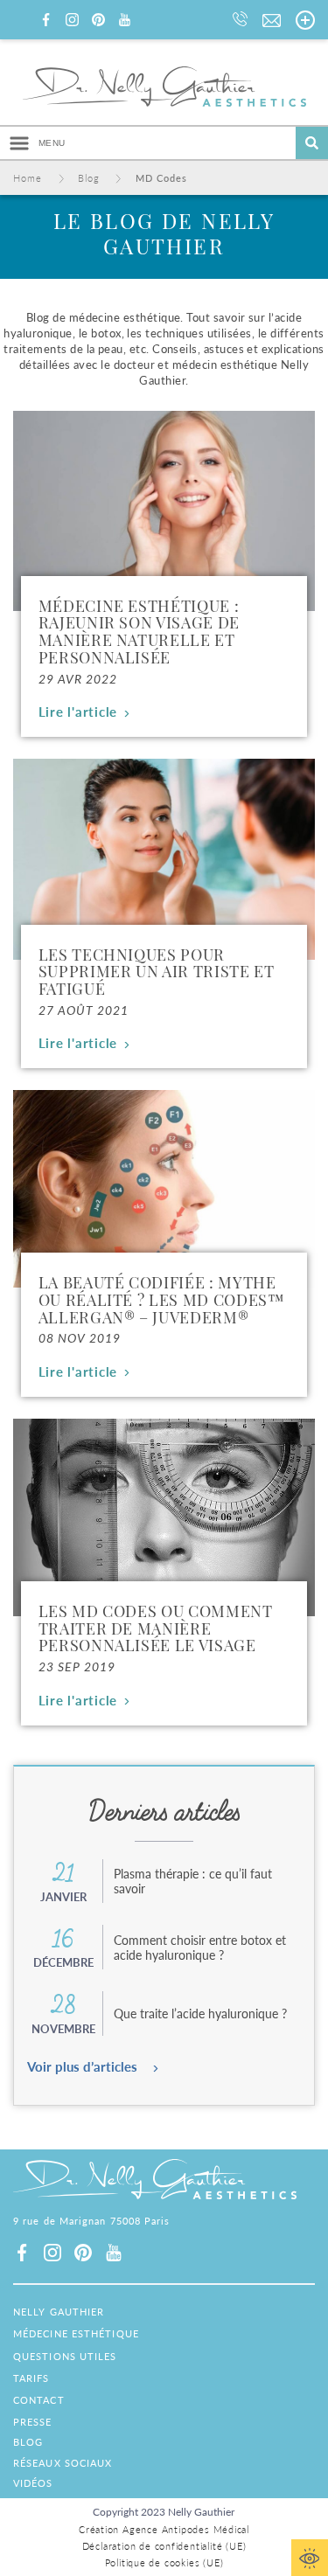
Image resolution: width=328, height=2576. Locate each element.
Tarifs (31, 2378)
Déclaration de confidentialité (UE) (164, 2546)
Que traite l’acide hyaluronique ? (200, 2013)
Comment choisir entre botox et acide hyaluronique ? (200, 1947)
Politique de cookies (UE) (164, 2562)
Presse (33, 2422)
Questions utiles (65, 2356)
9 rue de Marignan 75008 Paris (92, 2222)
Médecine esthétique (76, 2333)
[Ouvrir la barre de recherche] (312, 143)
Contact (39, 2400)
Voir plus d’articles (82, 2066)
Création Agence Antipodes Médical (164, 2529)
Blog (28, 2442)
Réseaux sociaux (63, 2463)
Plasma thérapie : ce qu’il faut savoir (193, 1881)
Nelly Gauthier (59, 2312)
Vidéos (33, 2483)
